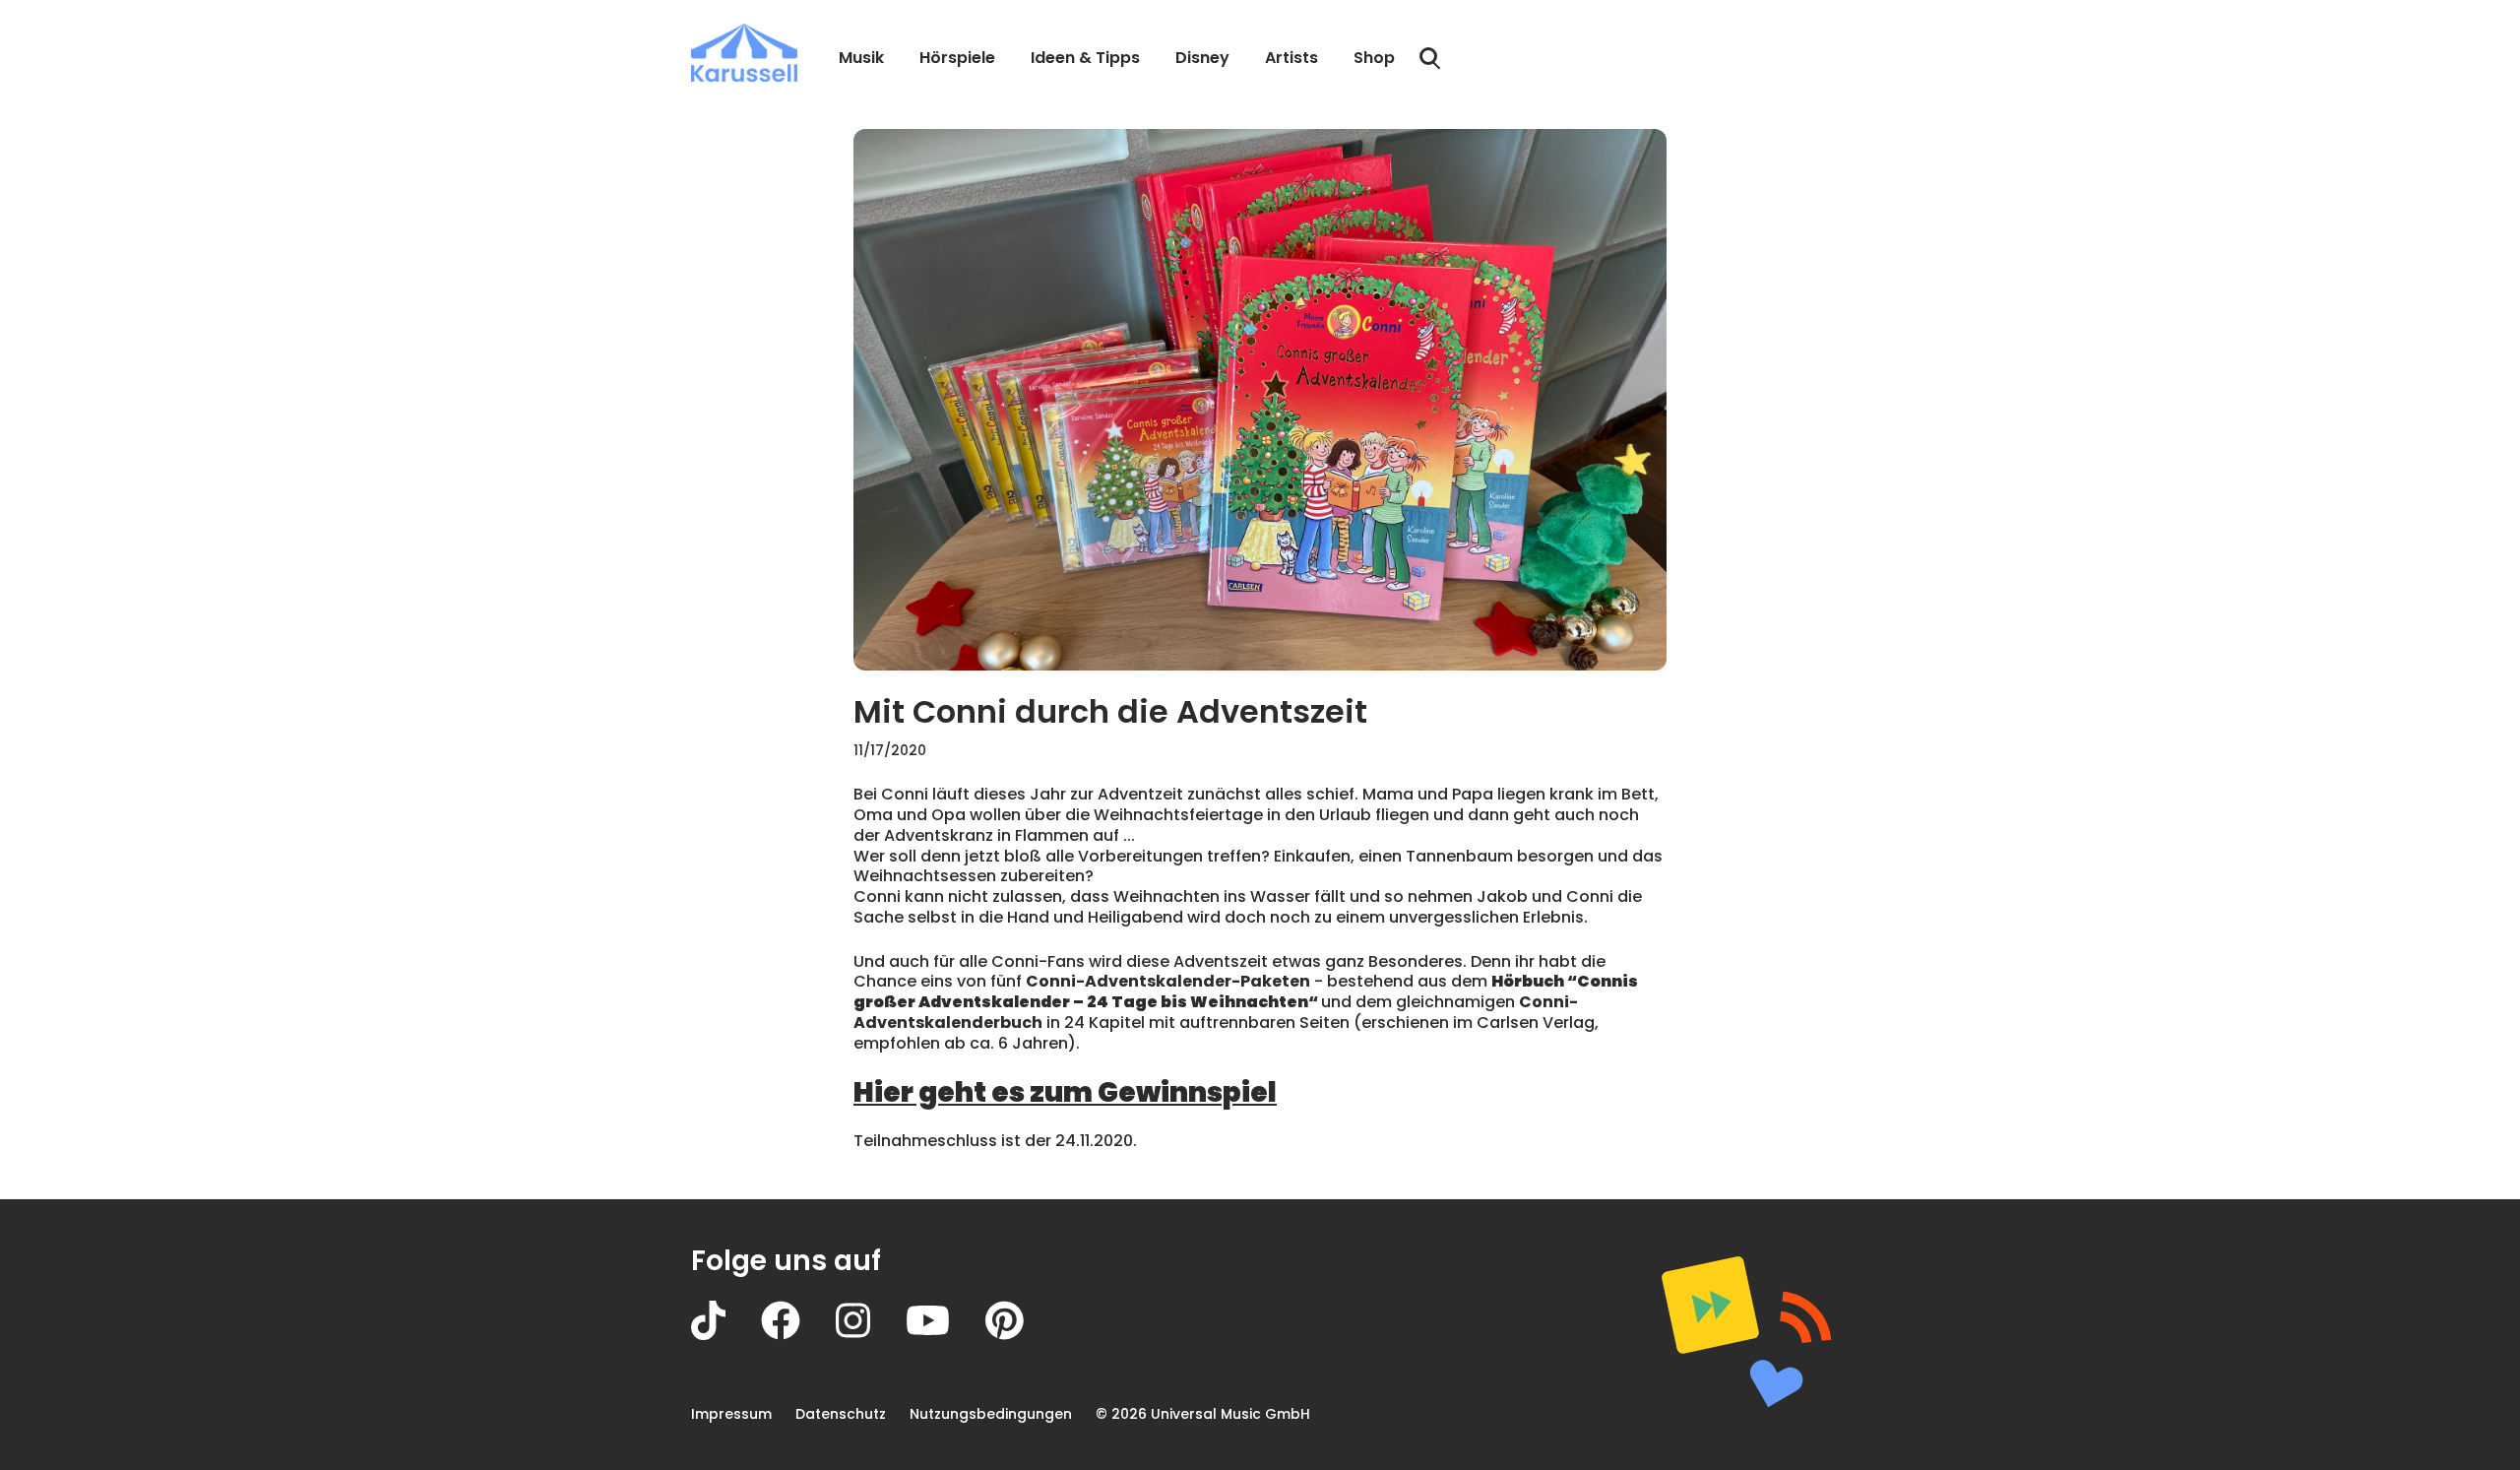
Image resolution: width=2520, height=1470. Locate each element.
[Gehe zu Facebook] (798, 1335)
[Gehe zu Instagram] (871, 1335)
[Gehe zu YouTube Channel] (945, 1335)
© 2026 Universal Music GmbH (1203, 1414)
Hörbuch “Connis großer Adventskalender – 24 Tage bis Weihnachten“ (1246, 991)
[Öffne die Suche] (1430, 59)
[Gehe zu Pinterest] (1022, 1335)
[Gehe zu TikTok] (726, 1335)
